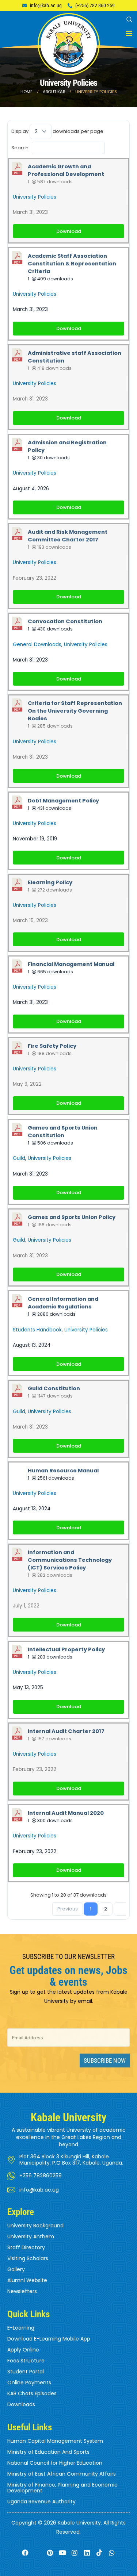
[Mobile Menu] (129, 34)
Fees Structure (26, 2361)
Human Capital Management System (55, 2441)
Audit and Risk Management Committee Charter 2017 (68, 536)
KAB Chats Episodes (32, 2393)
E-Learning (21, 2328)
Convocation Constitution (65, 621)
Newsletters (22, 2291)
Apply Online (23, 2350)
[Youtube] (62, 2553)
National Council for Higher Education (55, 2463)
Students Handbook (37, 1330)
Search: (20, 147)
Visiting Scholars (28, 2258)
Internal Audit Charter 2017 (66, 1731)
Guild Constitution (54, 1388)
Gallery (16, 2269)
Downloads (21, 2404)
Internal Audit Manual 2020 (66, 1813)
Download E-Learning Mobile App (49, 2339)
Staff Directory (26, 2247)
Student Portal (26, 2372)
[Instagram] (75, 2553)
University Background (35, 2226)
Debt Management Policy (63, 801)
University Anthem (31, 2236)
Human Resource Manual (63, 1471)
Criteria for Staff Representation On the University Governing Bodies (75, 711)
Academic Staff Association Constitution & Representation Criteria (72, 264)
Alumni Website (27, 2280)
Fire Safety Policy (52, 1046)
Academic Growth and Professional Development (66, 170)
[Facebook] (25, 2553)
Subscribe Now (105, 2061)
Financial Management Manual (71, 964)
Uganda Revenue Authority (41, 2502)
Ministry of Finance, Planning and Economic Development (62, 2488)
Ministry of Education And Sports (48, 2452)
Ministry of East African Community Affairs (62, 2474)
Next (121, 1909)
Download (69, 231)
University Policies (35, 197)
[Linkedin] (87, 2553)
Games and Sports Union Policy (72, 1217)
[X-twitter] (38, 2553)
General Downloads (37, 645)
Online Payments (29, 2383)
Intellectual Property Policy (66, 1649)
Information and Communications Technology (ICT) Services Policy (70, 1560)
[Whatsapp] (112, 2553)
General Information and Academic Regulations (63, 1303)
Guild (19, 1158)
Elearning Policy (50, 882)
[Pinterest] (50, 2553)
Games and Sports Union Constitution (63, 1132)
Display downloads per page (57, 131)
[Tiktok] (100, 2553)
